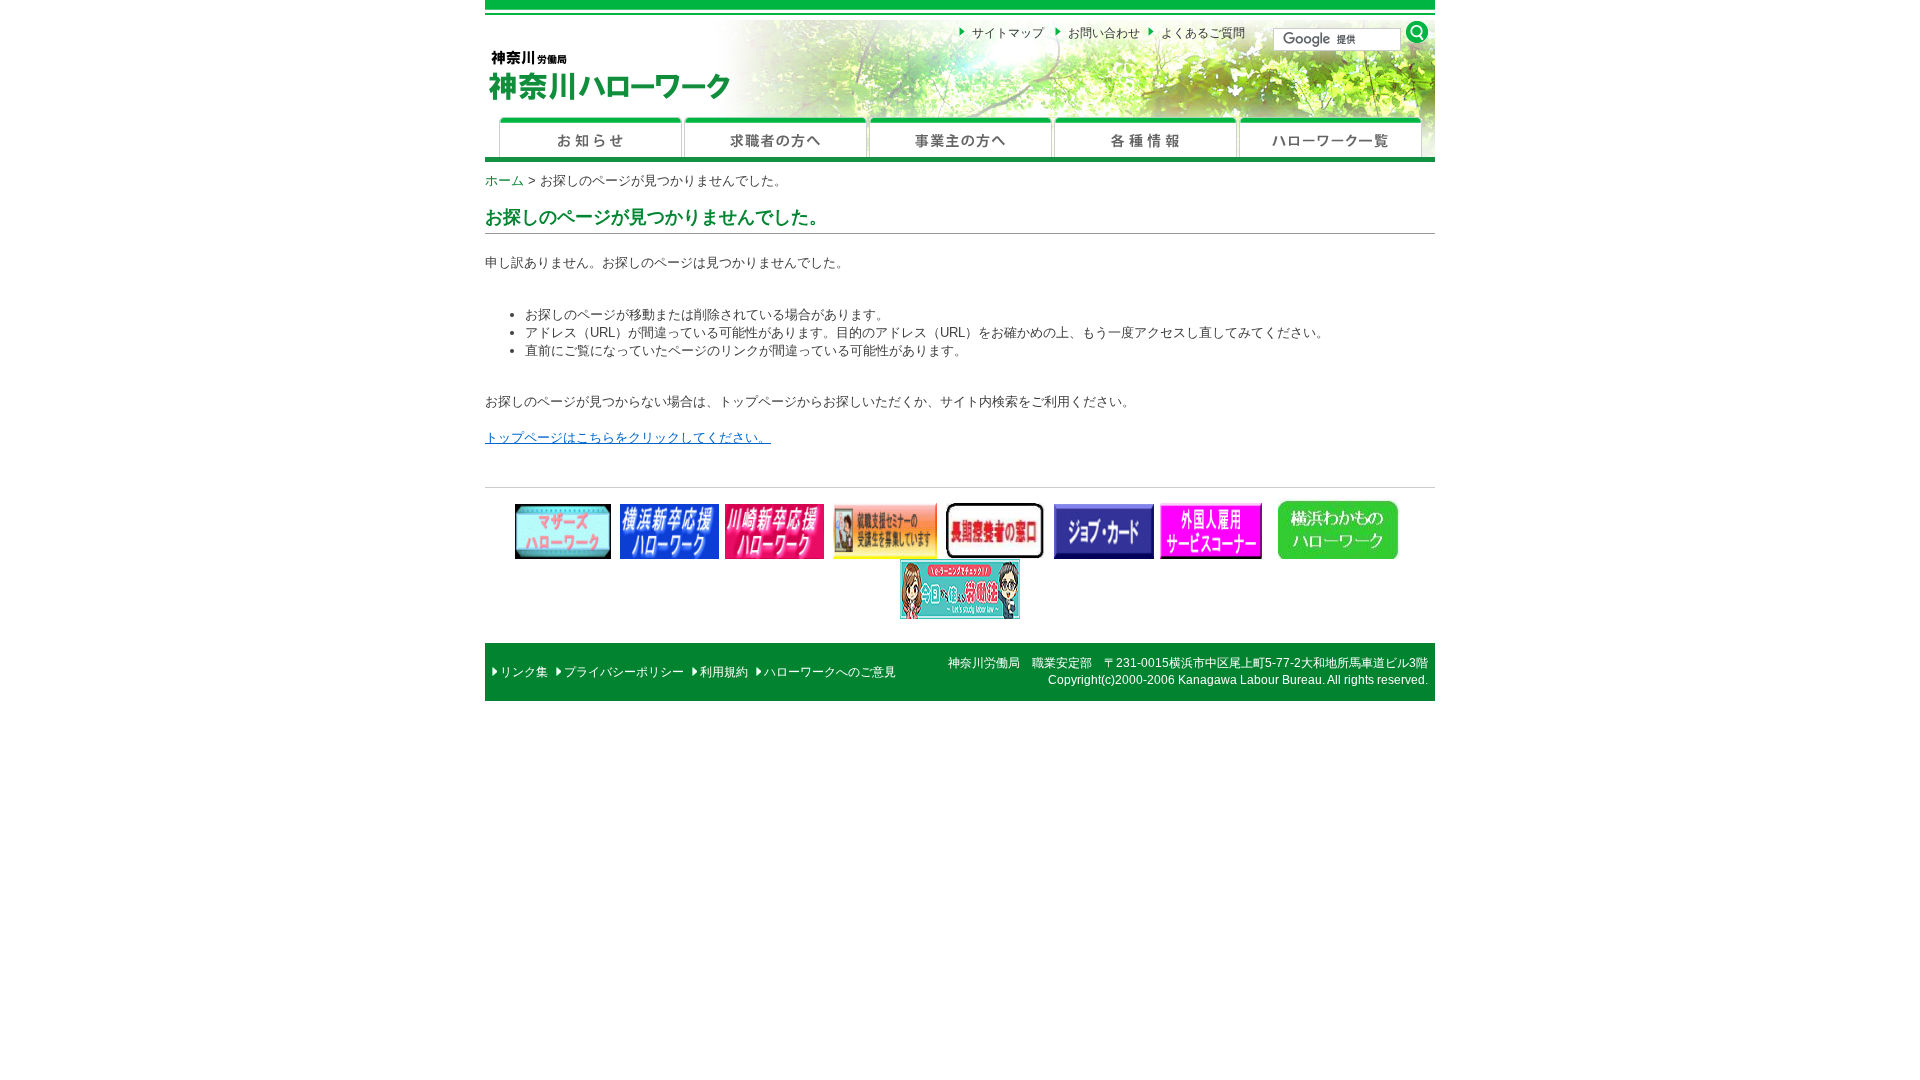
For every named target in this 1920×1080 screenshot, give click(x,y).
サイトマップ (1008, 33)
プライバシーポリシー (624, 672)
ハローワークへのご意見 (830, 672)
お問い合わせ (1104, 33)
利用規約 (724, 672)
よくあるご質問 (1203, 33)
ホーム (504, 180)
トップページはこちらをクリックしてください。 (628, 437)
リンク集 (524, 672)
